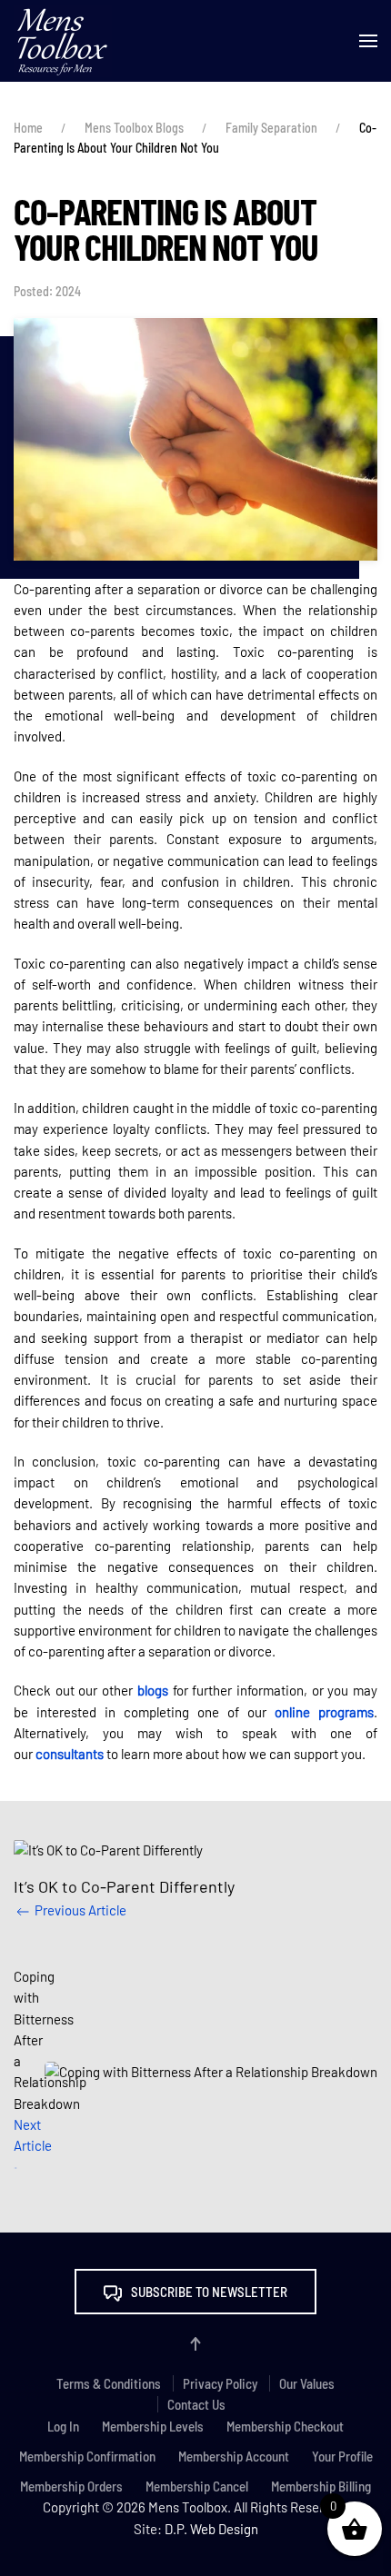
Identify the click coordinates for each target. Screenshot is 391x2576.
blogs (153, 1690)
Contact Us (196, 2404)
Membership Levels (153, 2426)
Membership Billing (321, 2486)
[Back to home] (63, 41)
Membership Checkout (285, 2426)
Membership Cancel (197, 2486)
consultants (70, 1754)
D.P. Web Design (211, 2529)
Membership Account (234, 2456)
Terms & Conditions (109, 2383)
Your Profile (342, 2456)
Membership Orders (71, 2486)
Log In (63, 2426)
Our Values (307, 2383)
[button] (368, 41)
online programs (324, 1712)
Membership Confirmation (87, 2456)
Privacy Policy (220, 2383)
